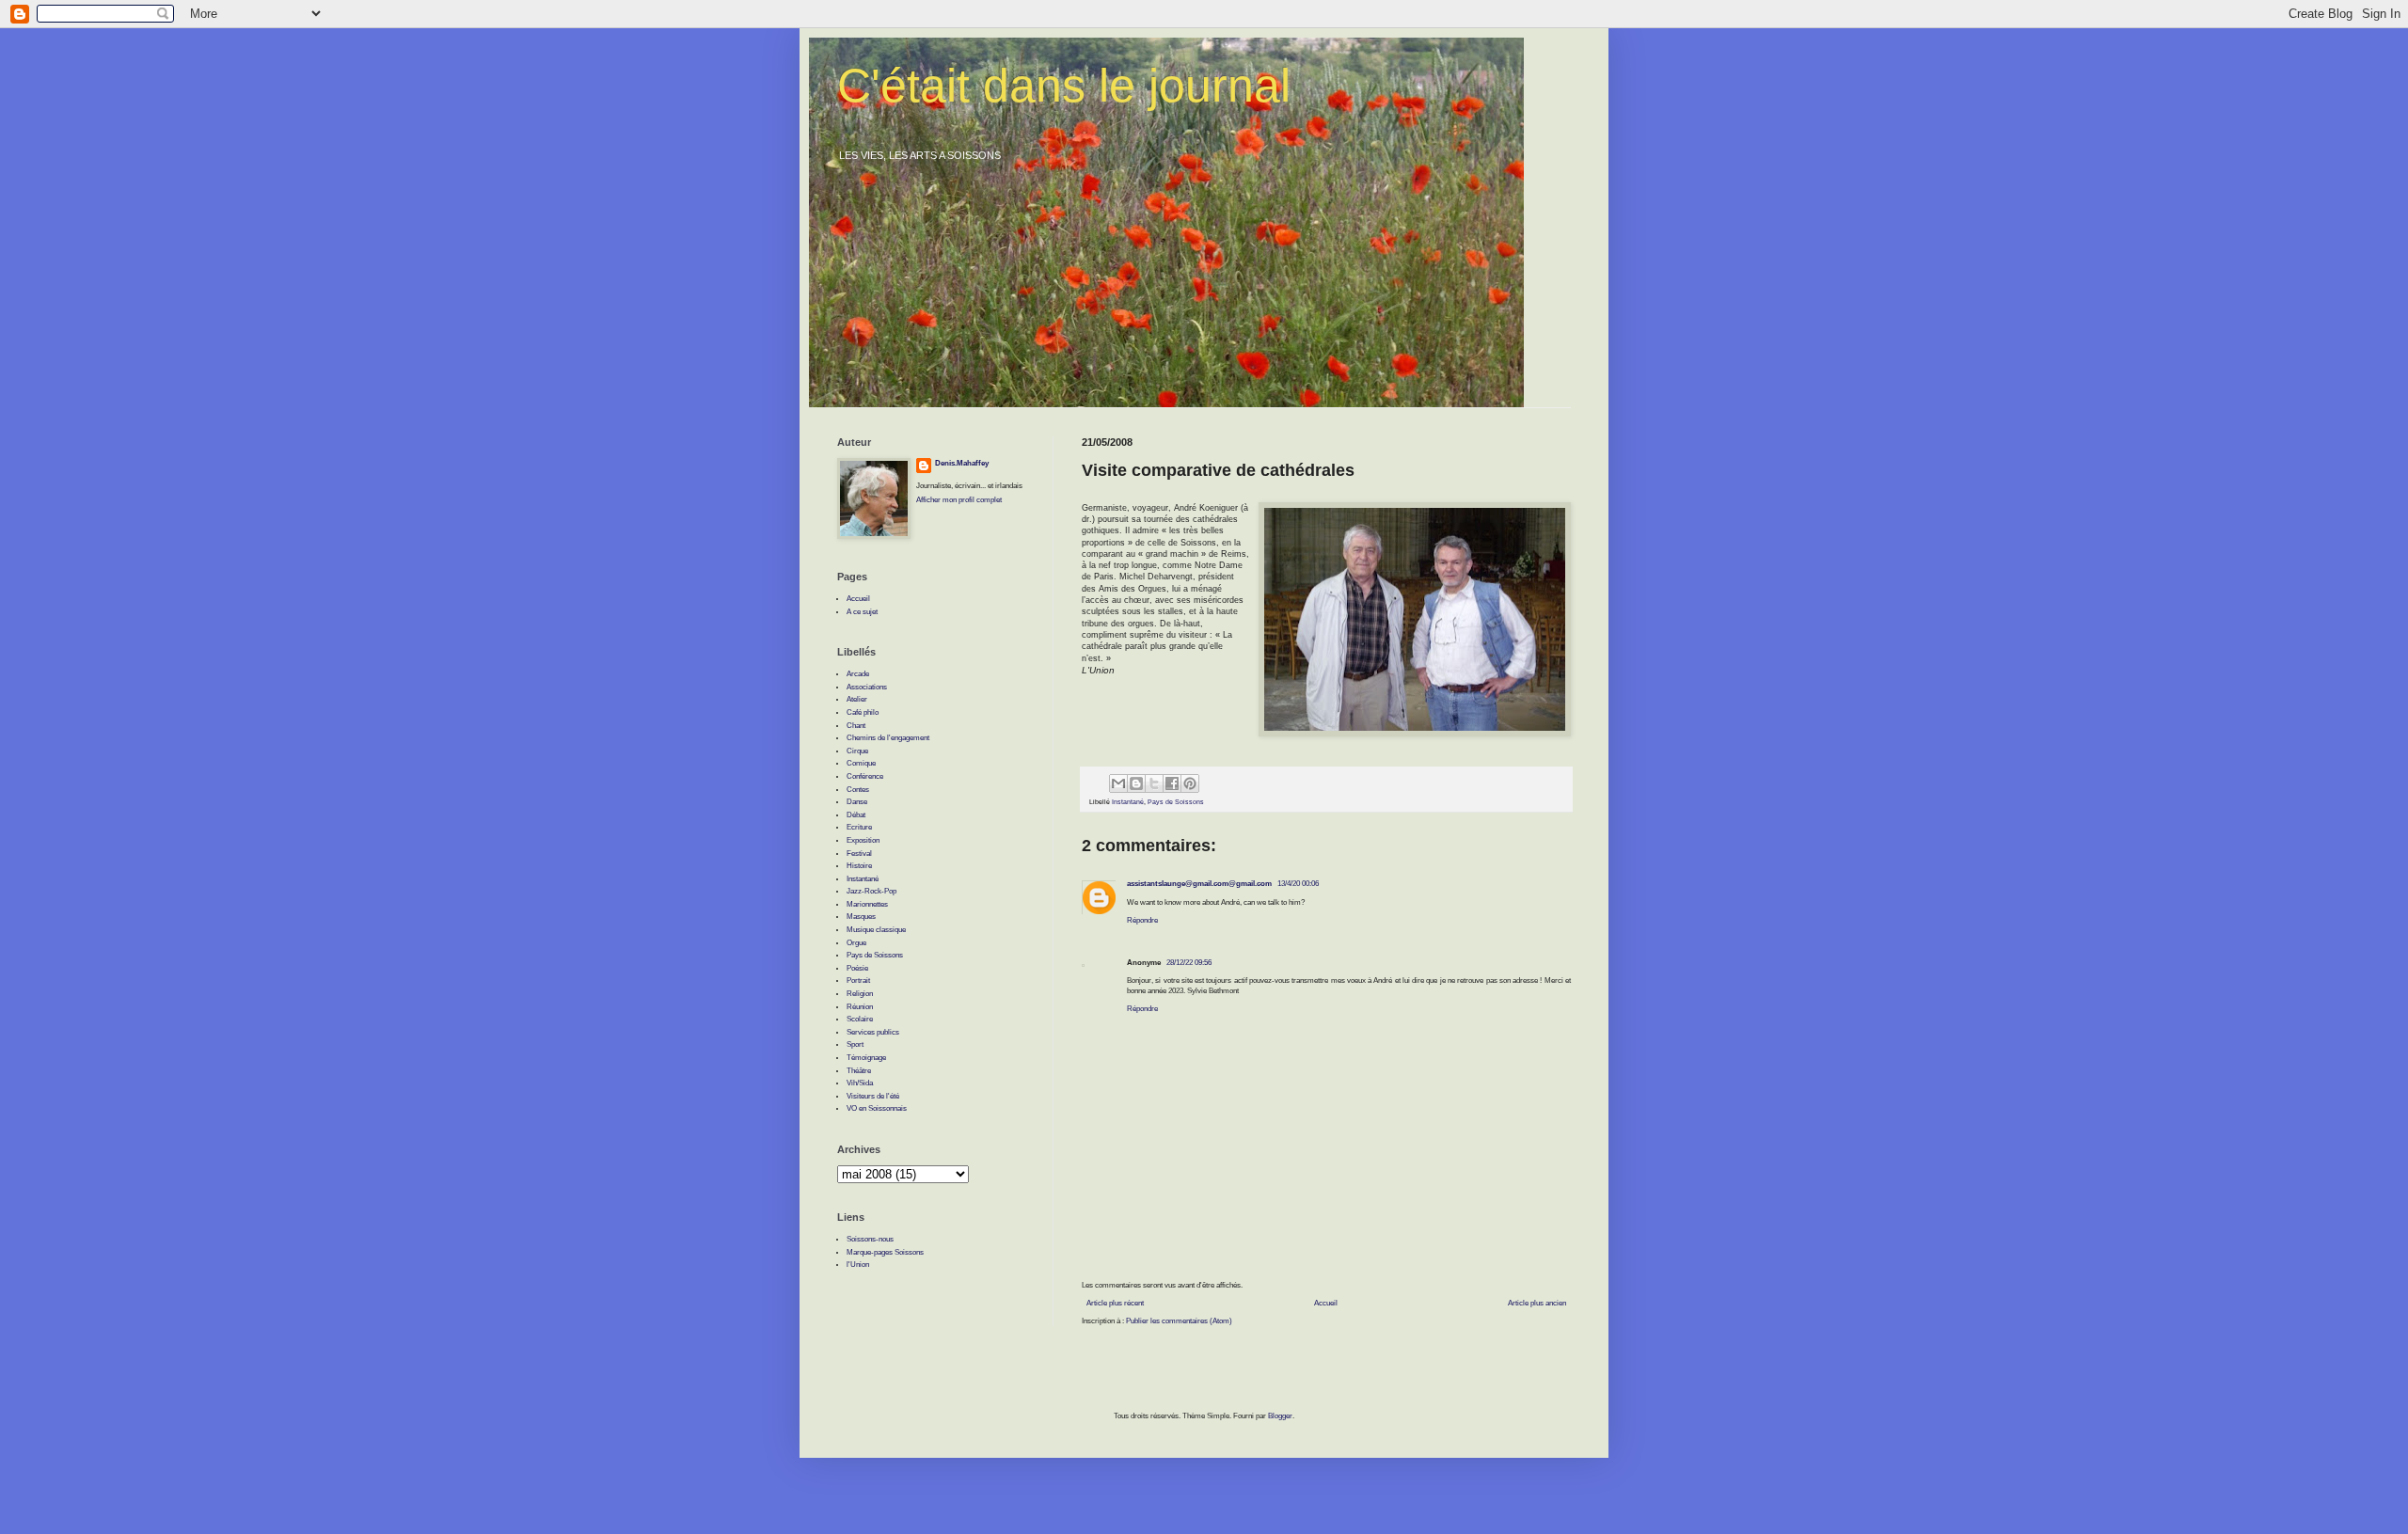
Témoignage (866, 1058)
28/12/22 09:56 (1189, 963)
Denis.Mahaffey (962, 463)
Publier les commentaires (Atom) (1179, 1321)
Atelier (857, 699)
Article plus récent (1115, 1303)
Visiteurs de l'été (873, 1096)
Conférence (865, 776)
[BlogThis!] (1136, 783)
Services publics (873, 1032)
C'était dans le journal (1064, 86)
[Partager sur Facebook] (1172, 783)
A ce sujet (862, 612)
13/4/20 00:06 (1298, 884)
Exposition (863, 840)
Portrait (858, 980)
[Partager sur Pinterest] (1190, 783)
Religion (860, 994)
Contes (858, 790)
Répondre (1142, 920)
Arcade (858, 674)
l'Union (858, 1265)
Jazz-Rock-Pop (871, 891)
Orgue (856, 943)
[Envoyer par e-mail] (1118, 783)
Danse (857, 802)
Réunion (860, 1007)
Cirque (857, 751)
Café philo (863, 712)
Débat (856, 815)
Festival (859, 854)
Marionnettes (867, 904)
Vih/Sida (860, 1083)
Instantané (1128, 802)
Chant (856, 726)
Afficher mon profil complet (959, 500)
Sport (855, 1044)
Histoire (859, 866)
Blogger (1280, 1416)
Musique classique (876, 930)
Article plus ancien (1537, 1303)
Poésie (857, 968)
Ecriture (859, 827)
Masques (861, 917)
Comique (861, 763)
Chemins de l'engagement (888, 738)
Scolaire (860, 1019)
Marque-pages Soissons (885, 1252)
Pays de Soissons (1176, 802)
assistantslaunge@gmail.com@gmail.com (1199, 884)
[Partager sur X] (1154, 783)
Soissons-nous (870, 1239)
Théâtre (859, 1071)
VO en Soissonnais (877, 1108)
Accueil (1326, 1303)
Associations (867, 687)
